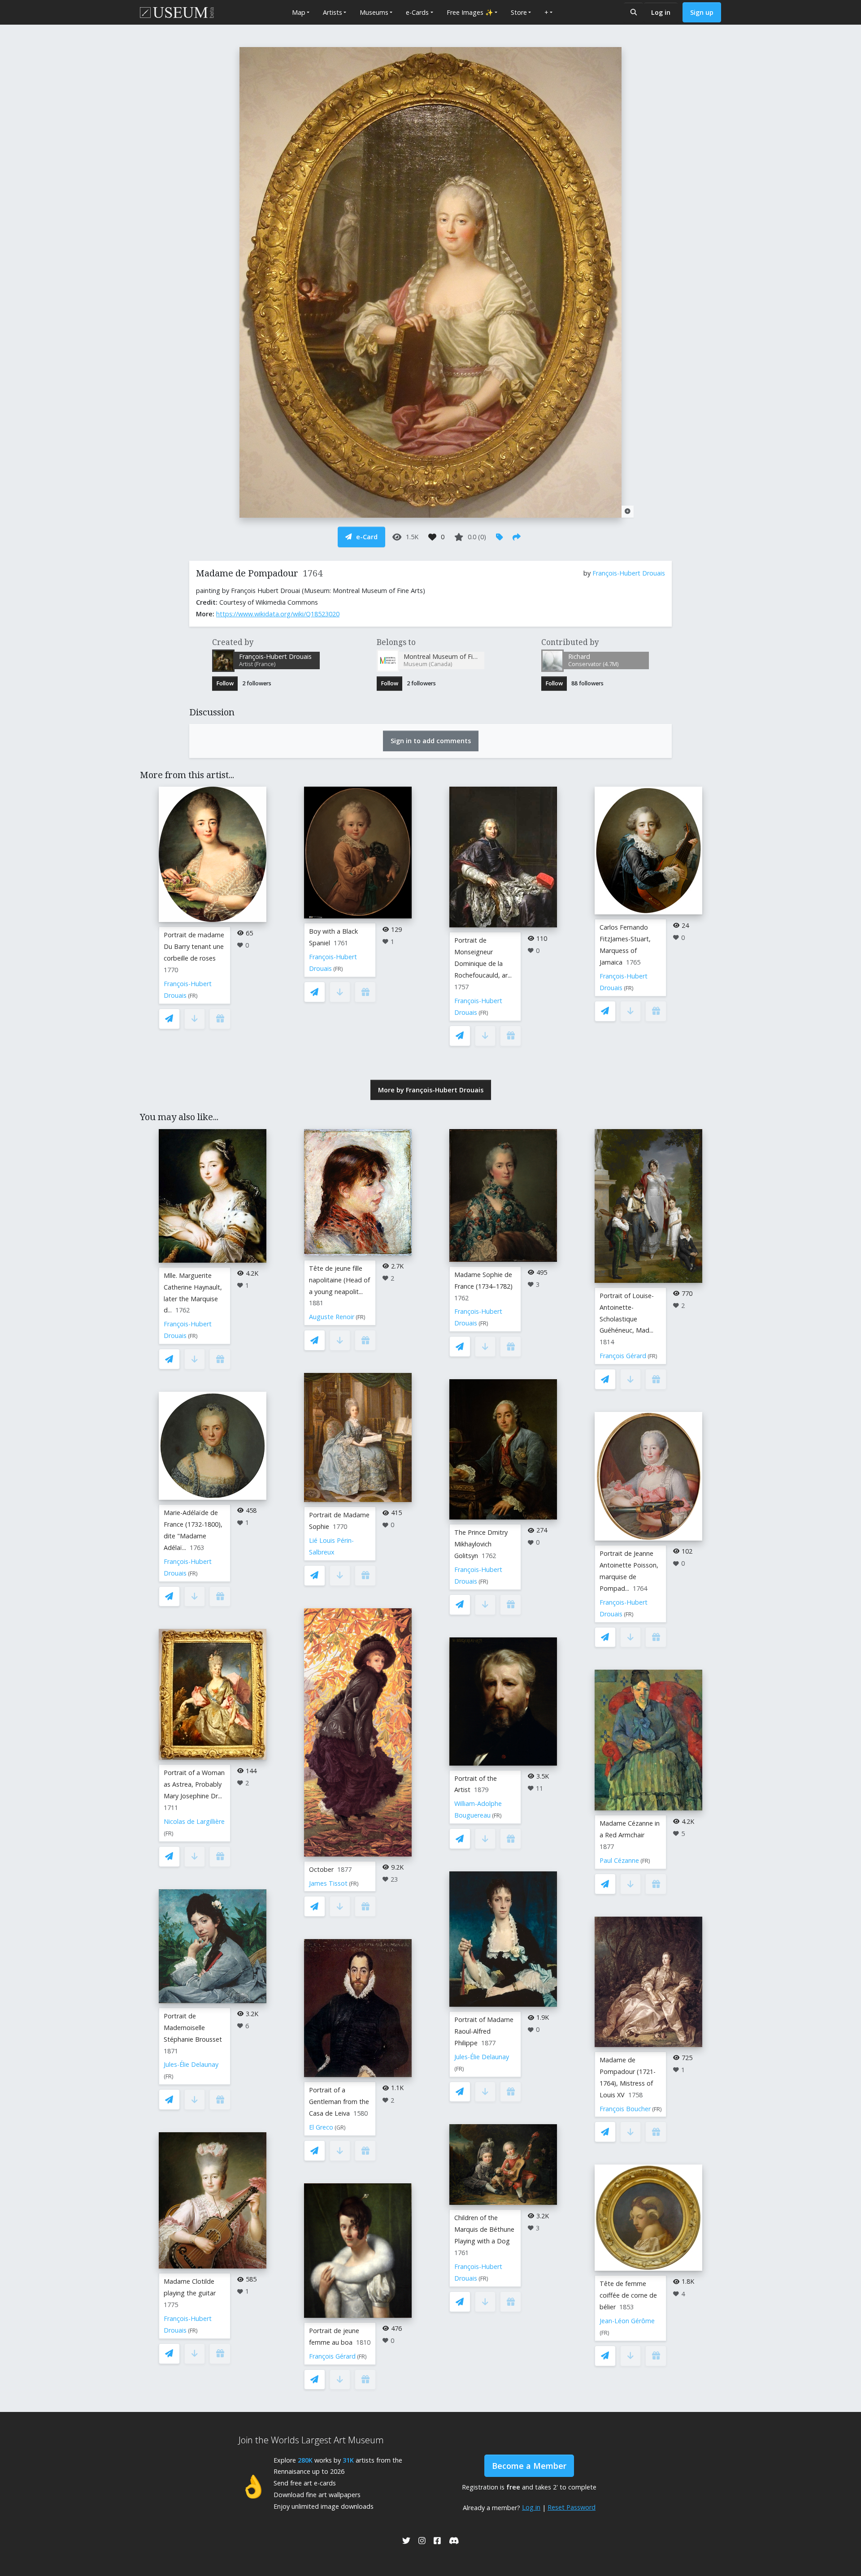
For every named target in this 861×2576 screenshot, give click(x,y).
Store (519, 12)
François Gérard (332, 2356)
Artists (333, 12)
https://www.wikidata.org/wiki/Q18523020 (278, 614)
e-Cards (417, 12)
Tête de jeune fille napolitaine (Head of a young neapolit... (339, 1280)
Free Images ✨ (470, 12)
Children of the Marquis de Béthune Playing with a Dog (484, 2229)
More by (431, 1090)
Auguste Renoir (332, 1317)
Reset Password (572, 2507)
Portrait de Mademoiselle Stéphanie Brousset (193, 2028)
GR (340, 2128)
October (321, 1869)
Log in (661, 12)
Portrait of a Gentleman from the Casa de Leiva (339, 2102)
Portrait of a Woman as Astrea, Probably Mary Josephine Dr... (194, 1784)
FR (193, 996)
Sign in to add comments (431, 741)
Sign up (702, 12)
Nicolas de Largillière (194, 1821)
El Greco (321, 2127)
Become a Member (529, 2466)
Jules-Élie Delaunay (191, 2064)
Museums (374, 12)
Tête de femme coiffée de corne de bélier (628, 2295)
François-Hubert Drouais (629, 573)
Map (299, 12)
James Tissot (328, 1883)
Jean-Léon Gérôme (627, 2321)
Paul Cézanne (619, 1860)
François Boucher (625, 2109)
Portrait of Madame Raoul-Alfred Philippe (484, 2031)
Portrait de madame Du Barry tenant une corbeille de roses (194, 946)
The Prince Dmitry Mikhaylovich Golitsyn (481, 1544)
